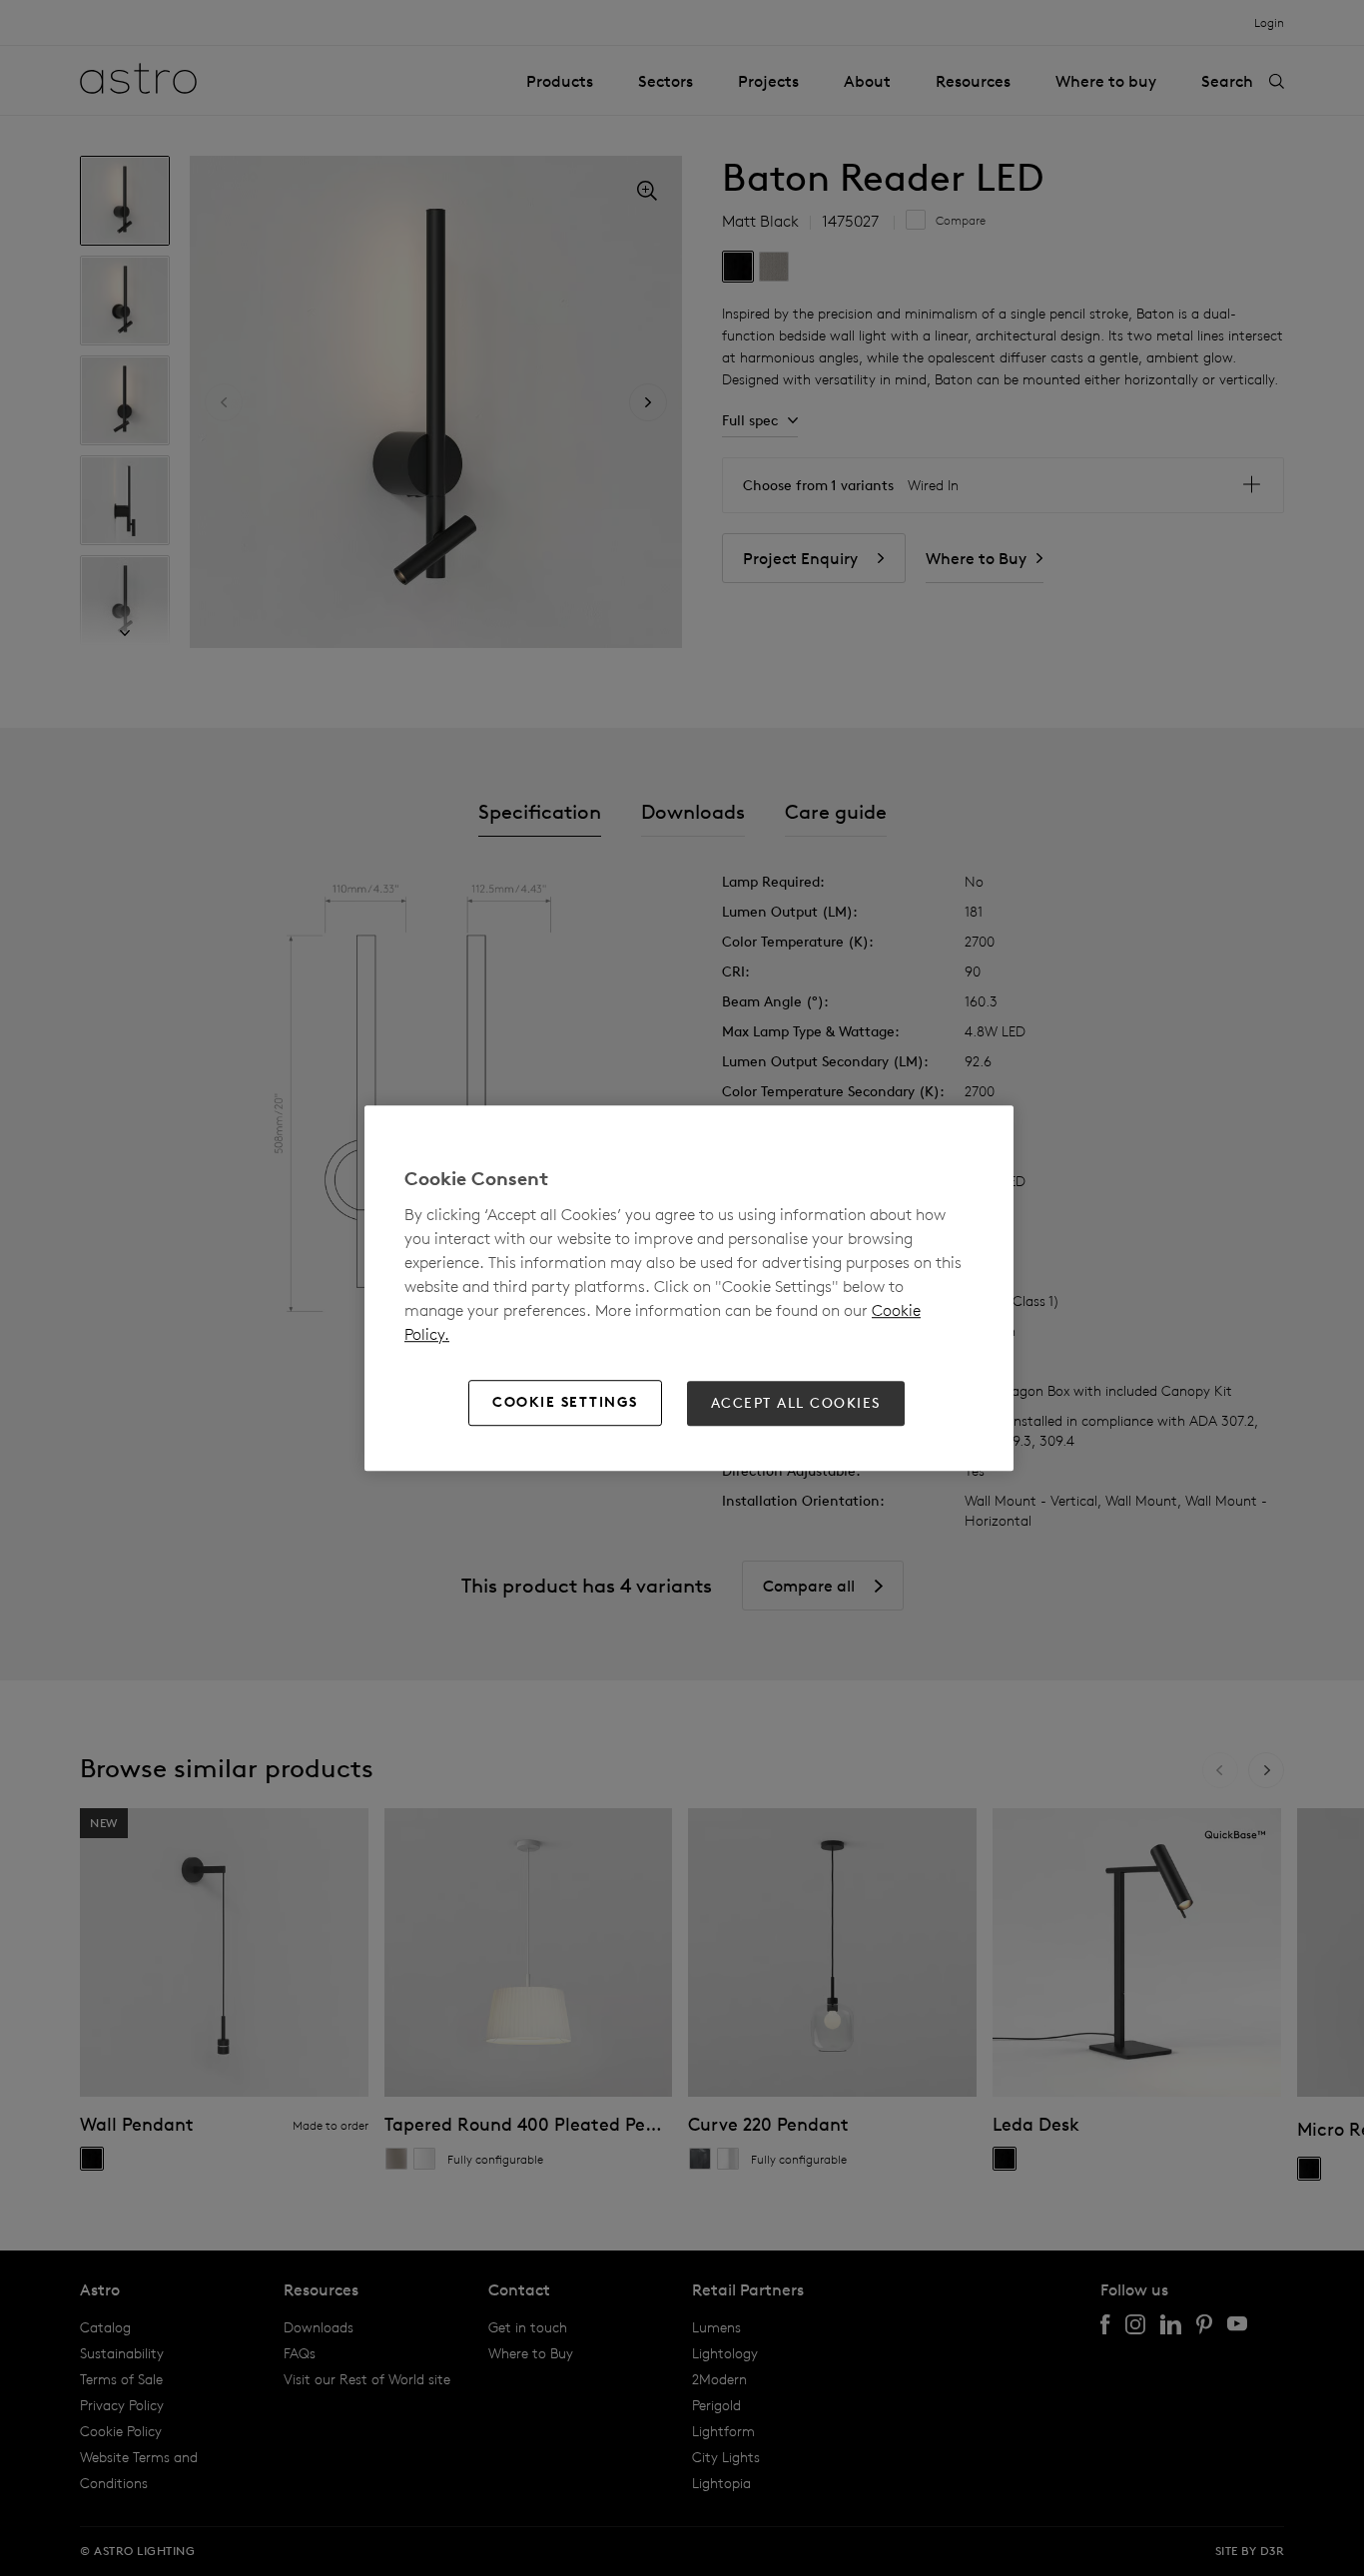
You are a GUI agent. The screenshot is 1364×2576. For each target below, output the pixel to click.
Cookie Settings (565, 1403)
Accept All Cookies (796, 1403)
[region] (689, 1288)
